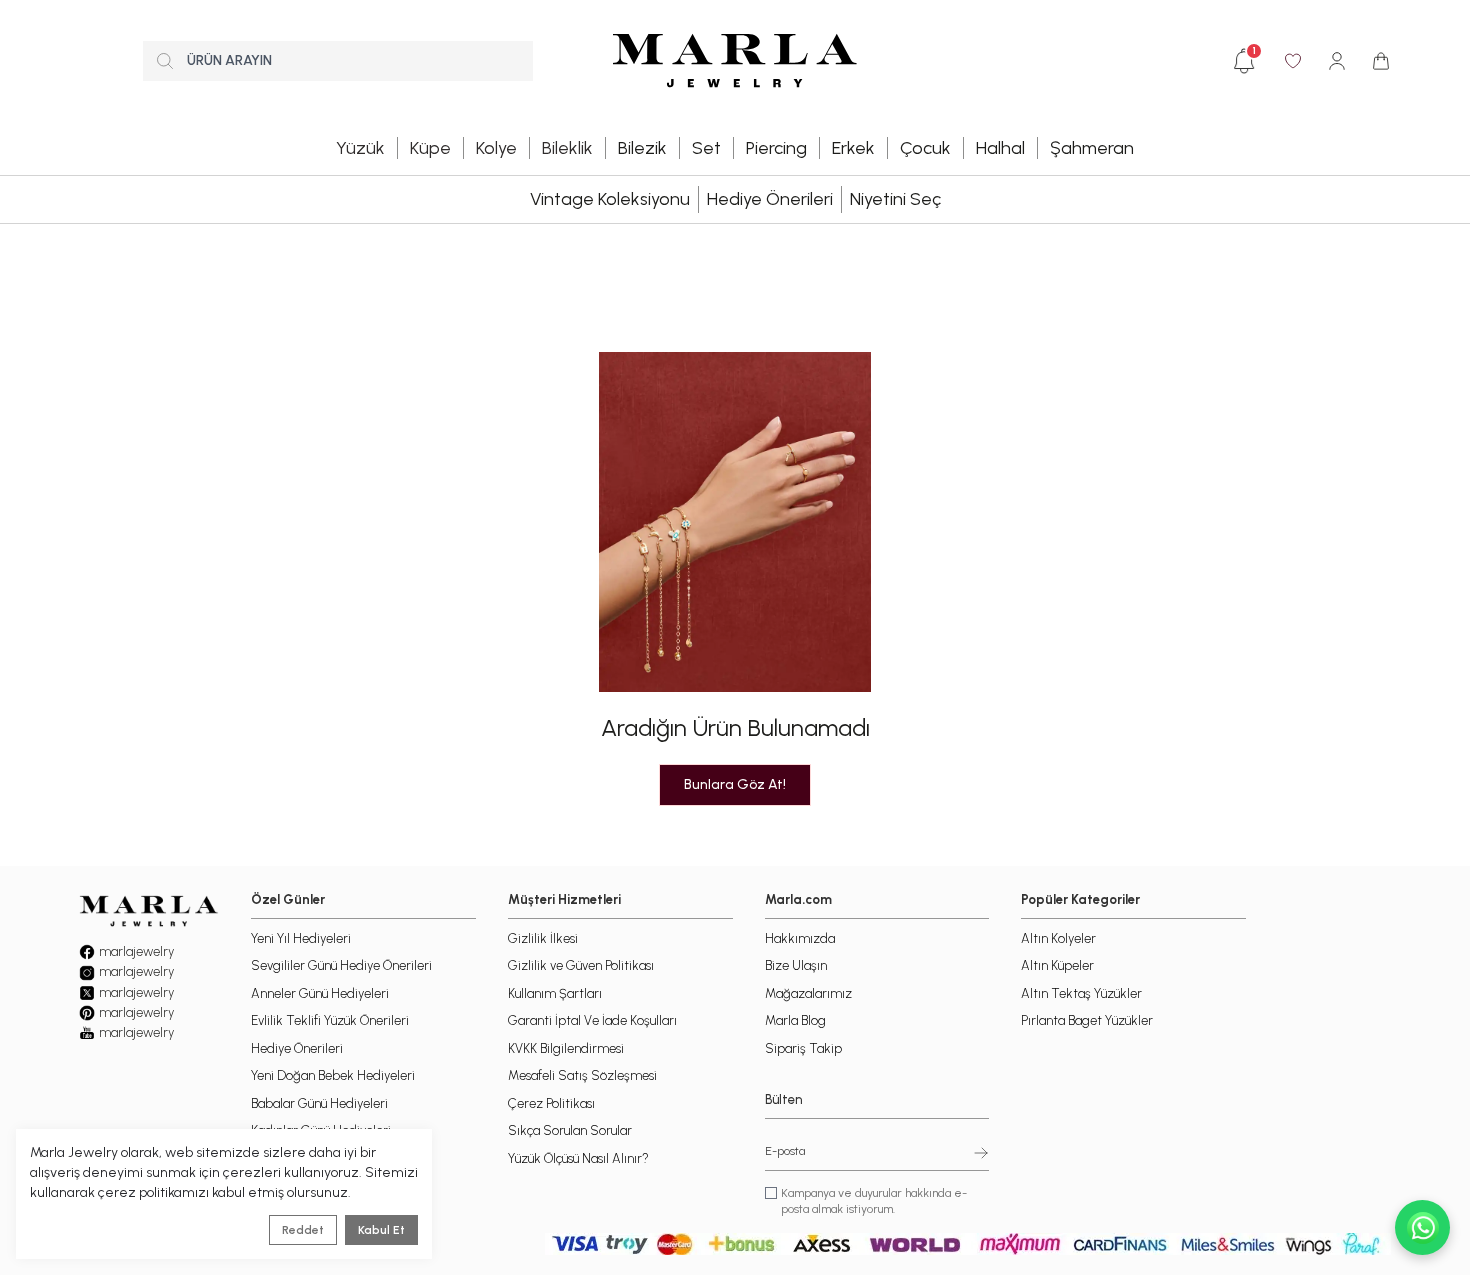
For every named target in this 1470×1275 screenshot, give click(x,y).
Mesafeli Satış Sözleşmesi (582, 1075)
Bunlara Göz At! (735, 784)
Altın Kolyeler (1058, 938)
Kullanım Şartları (555, 993)
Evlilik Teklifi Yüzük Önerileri (330, 1020)
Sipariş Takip (803, 1048)
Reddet (303, 1230)
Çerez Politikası (551, 1103)
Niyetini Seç (895, 199)
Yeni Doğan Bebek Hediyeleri (333, 1075)
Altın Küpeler (1057, 965)
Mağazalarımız (808, 993)
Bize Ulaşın (796, 965)
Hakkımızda (800, 938)
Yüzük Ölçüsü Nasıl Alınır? (578, 1158)
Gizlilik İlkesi (543, 938)
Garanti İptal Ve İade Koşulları (592, 1020)
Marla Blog (795, 1020)
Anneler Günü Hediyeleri (320, 993)
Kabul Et (381, 1230)
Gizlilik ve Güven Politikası (581, 965)
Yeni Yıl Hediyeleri (301, 938)
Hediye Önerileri (770, 199)
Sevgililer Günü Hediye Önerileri (341, 965)
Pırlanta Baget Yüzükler (1087, 1020)
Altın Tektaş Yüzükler (1081, 993)
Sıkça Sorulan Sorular (570, 1130)
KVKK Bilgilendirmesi (566, 1048)
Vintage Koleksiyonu (610, 199)
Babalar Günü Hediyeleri (319, 1103)
